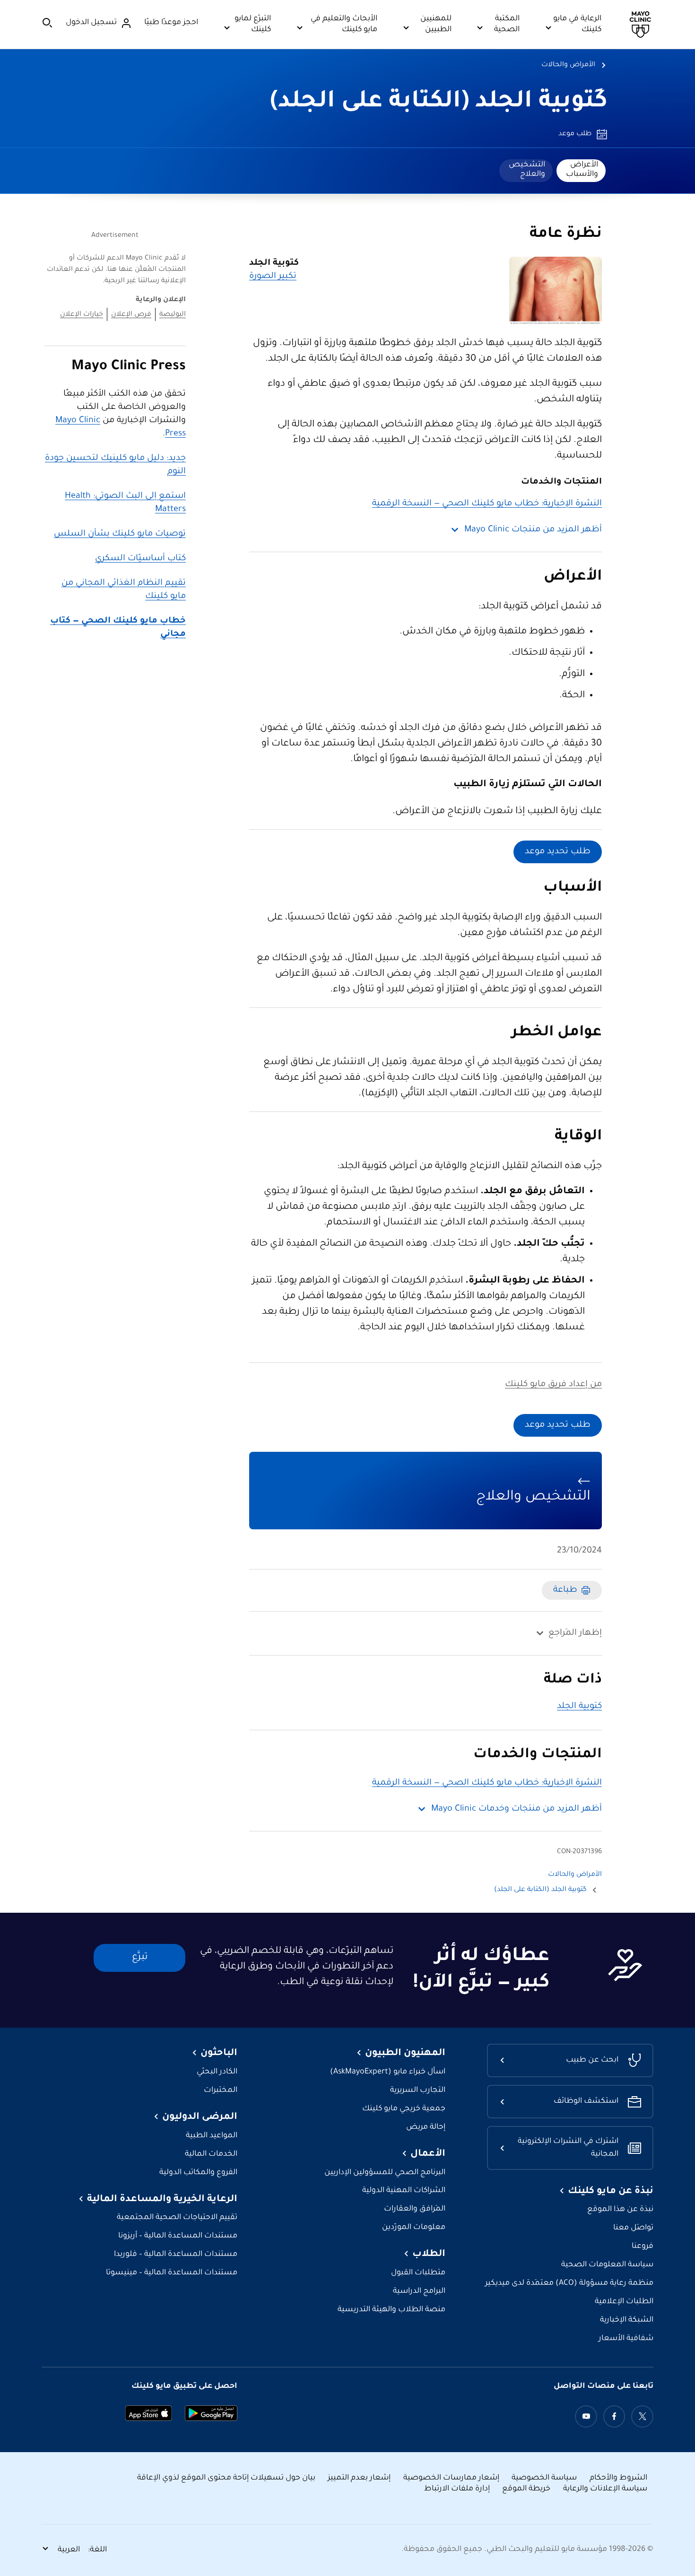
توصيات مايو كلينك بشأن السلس (120, 534)
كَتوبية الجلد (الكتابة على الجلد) (439, 103)
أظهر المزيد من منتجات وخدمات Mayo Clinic (517, 1809)
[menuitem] (581, 171)
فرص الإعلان (131, 315)
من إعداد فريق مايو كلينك (553, 1385)
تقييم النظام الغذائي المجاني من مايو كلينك (124, 590)
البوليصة (173, 315)
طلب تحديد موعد (558, 852)
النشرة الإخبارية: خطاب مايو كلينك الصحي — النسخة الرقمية (487, 504)
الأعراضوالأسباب (582, 170)
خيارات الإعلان (82, 315)
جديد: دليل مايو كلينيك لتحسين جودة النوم (115, 465)
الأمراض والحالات (568, 65)
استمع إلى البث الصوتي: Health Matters (125, 503)
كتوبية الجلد (579, 1707)
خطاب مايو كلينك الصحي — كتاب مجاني (118, 628)
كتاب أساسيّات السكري (140, 559)
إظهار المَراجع (575, 1633)
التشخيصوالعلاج (527, 170)
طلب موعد (575, 134)
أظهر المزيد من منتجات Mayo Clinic (533, 530)
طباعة (565, 1590)
